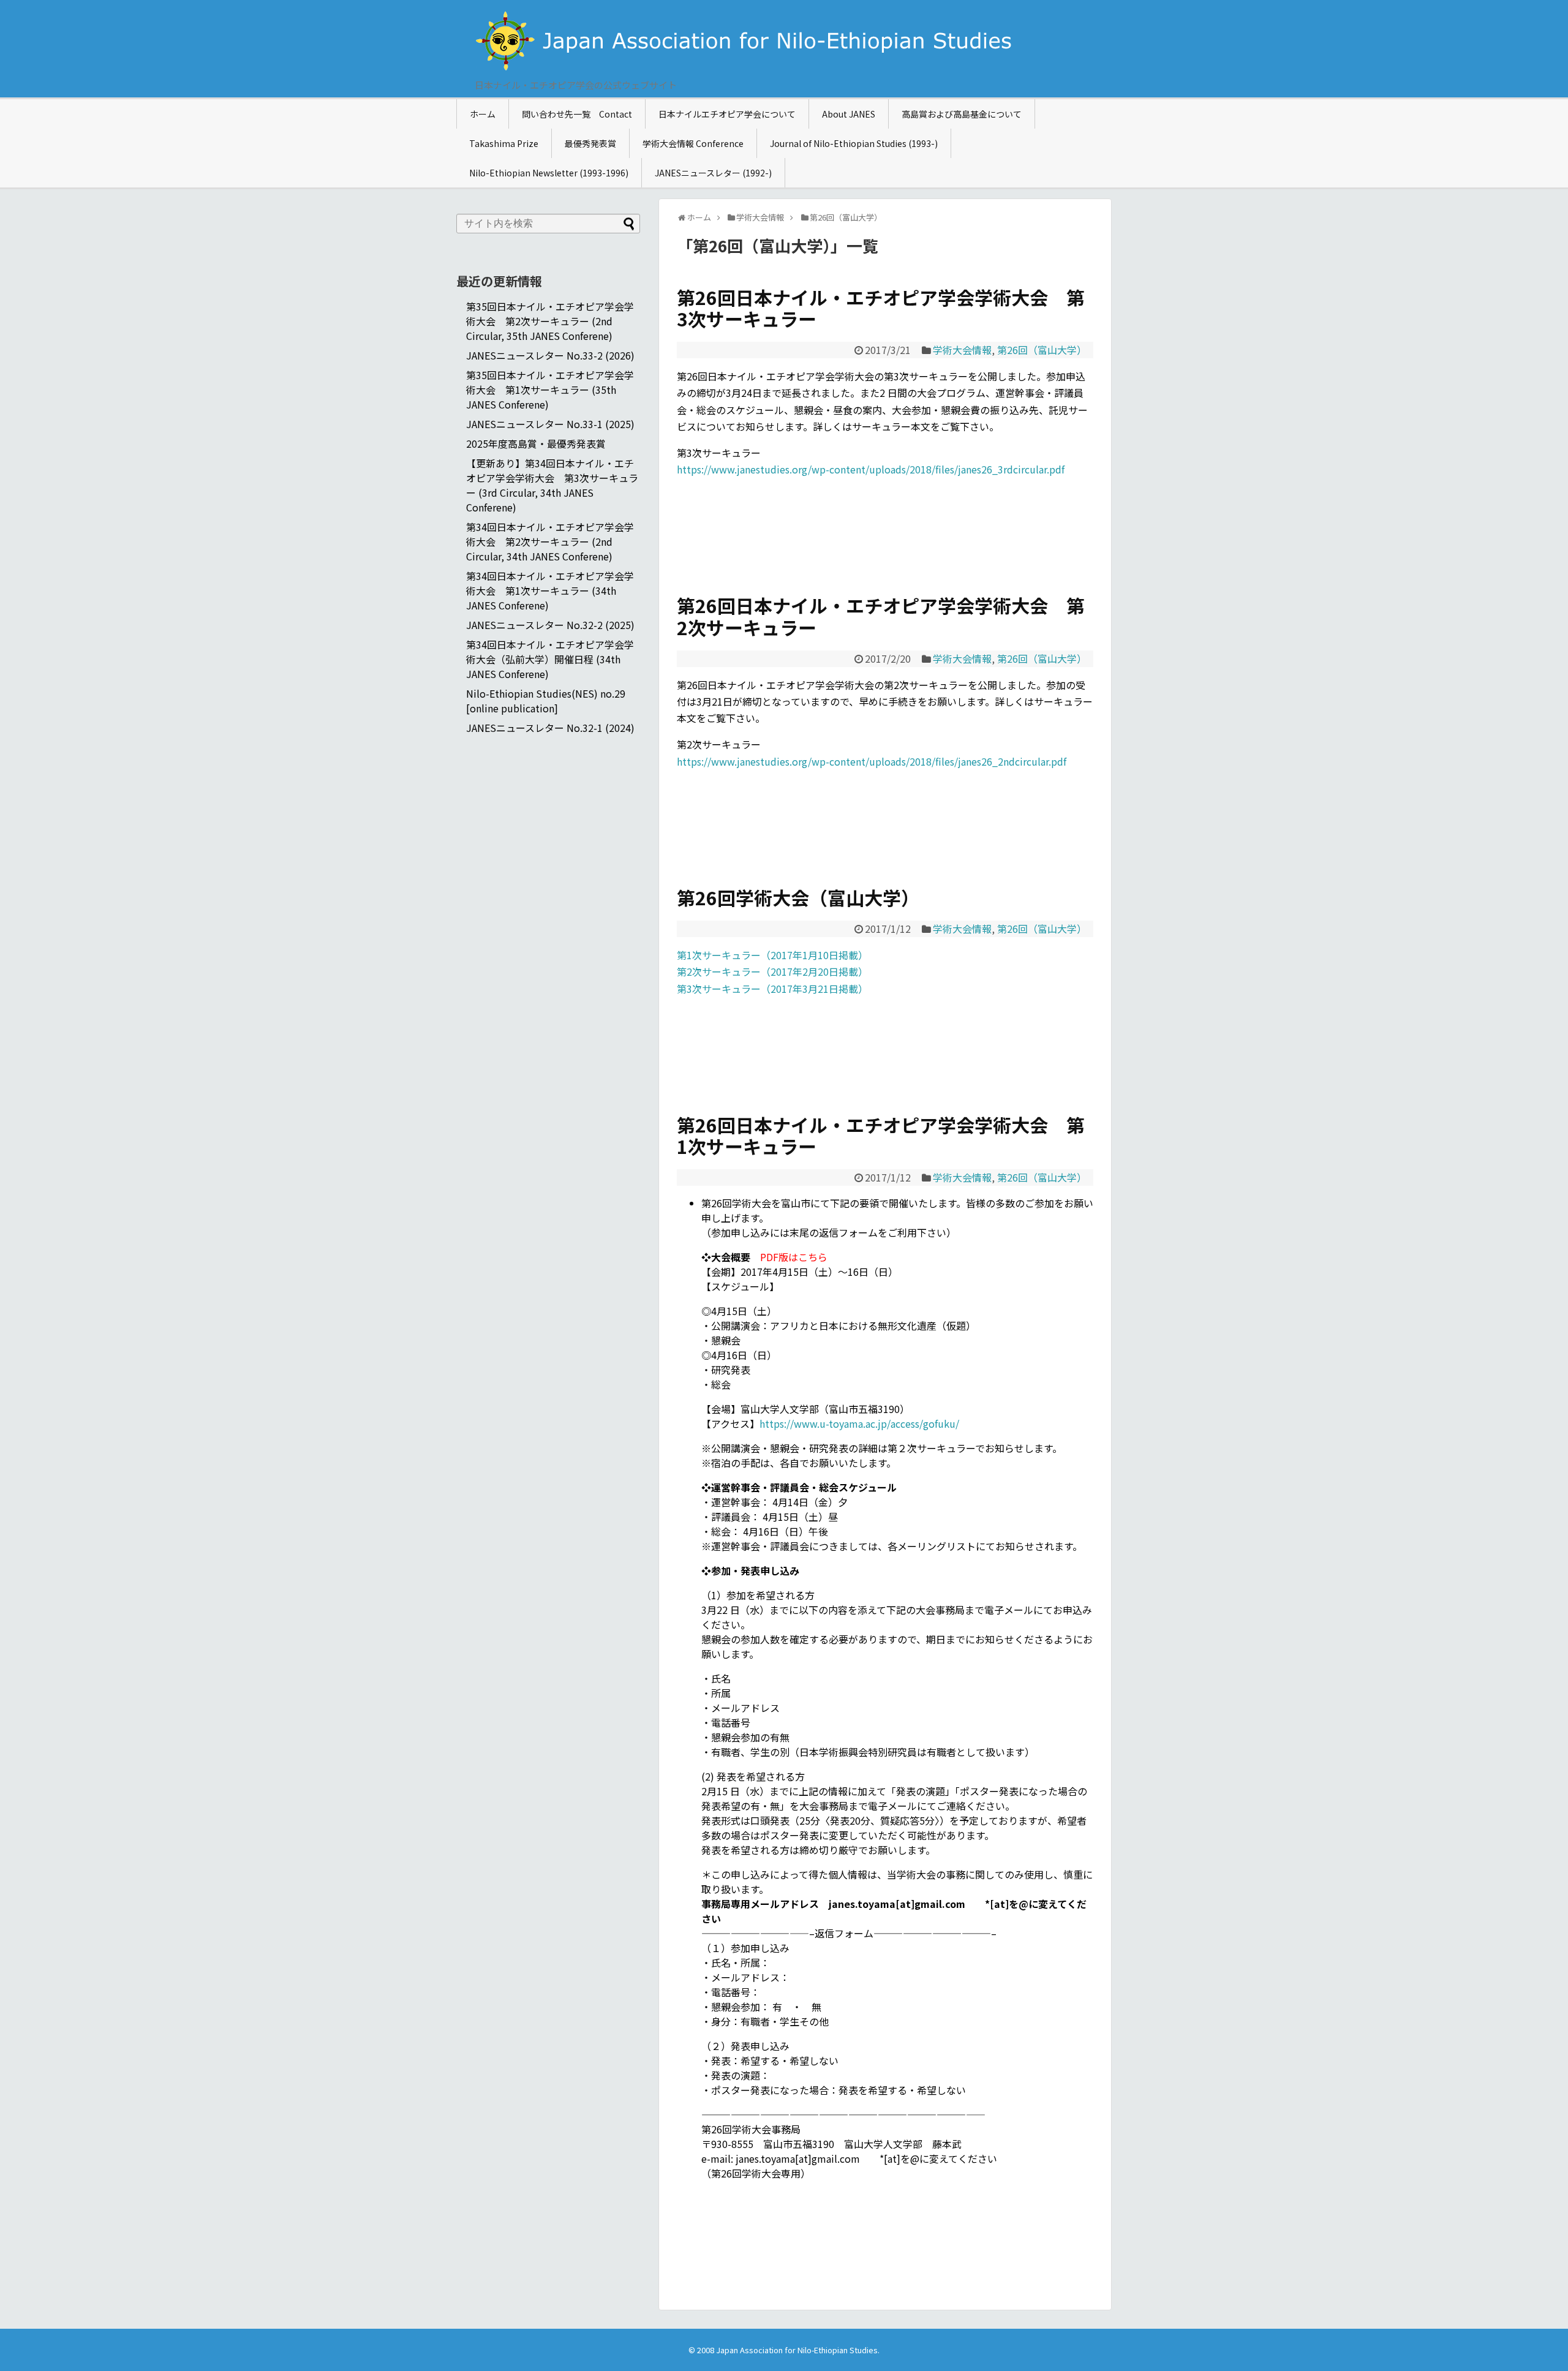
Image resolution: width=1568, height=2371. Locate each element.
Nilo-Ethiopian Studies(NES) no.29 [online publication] (546, 701)
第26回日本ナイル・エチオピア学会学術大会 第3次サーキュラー (881, 308)
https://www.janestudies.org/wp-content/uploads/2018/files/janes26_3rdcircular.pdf (871, 469)
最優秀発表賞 (590, 143)
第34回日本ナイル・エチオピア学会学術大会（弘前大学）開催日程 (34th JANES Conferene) (550, 659)
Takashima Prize (504, 143)
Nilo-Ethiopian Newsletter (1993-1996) (549, 173)
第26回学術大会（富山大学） (798, 897)
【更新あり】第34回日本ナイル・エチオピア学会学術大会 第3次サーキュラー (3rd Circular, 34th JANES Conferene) (552, 485)
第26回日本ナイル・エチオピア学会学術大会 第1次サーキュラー (881, 1135)
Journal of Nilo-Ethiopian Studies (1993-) (854, 143)
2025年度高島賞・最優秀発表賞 (536, 443)
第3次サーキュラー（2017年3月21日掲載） (772, 989)
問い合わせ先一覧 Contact (577, 114)
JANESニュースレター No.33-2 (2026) (550, 355)
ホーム (483, 114)
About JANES (849, 114)
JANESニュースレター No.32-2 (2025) (550, 625)
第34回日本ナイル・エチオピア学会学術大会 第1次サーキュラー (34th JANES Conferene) (550, 590)
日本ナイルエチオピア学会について (727, 114)
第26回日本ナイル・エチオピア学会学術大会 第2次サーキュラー (881, 616)
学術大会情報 (962, 350)
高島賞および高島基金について (962, 114)
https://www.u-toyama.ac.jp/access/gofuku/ (859, 1423)
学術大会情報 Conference (693, 143)
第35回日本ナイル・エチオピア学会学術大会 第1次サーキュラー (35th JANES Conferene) (550, 390)
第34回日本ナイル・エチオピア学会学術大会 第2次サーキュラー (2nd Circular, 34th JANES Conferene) (550, 541)
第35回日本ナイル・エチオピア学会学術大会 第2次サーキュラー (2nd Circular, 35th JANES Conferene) (550, 321)
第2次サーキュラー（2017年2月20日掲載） (772, 971)
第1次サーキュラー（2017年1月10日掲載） (772, 955)
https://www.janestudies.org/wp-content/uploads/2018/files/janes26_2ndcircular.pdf (872, 761)
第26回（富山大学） (1042, 350)
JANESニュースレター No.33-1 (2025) (550, 424)
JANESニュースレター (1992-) (713, 173)
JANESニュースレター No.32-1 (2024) (550, 728)
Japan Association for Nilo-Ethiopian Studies (797, 2350)
